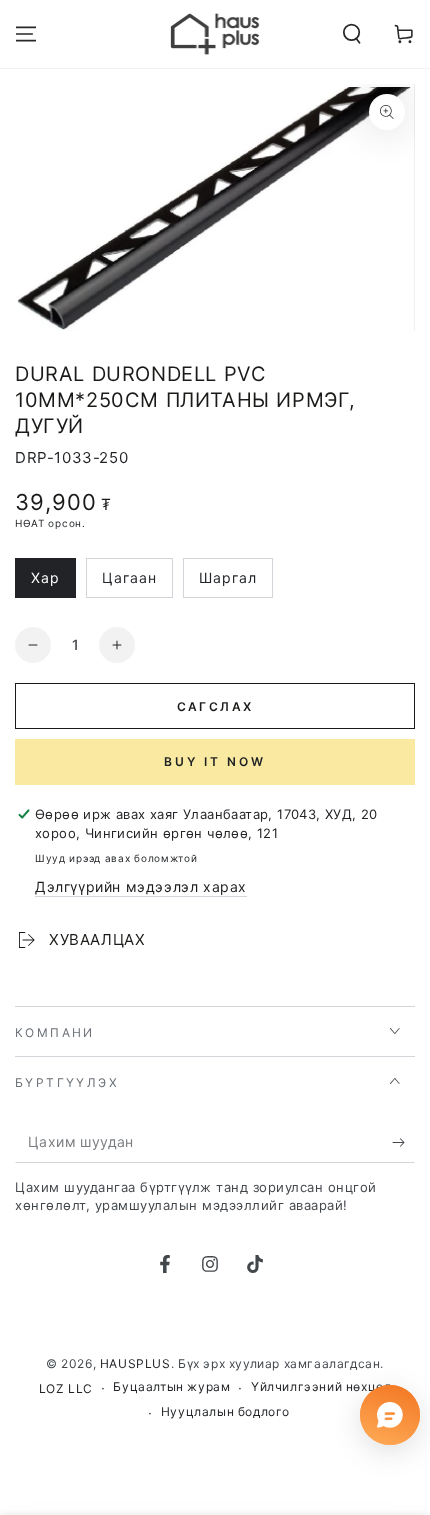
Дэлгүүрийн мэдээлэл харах (141, 886)
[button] (352, 34)
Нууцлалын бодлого (225, 1411)
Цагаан (137, 583)
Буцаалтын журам (171, 1386)
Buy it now (215, 761)
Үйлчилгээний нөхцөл (321, 1386)
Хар (53, 583)
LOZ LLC (66, 1388)
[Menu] (26, 34)
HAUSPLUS (135, 1363)
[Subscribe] (403, 1143)
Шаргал (235, 583)
